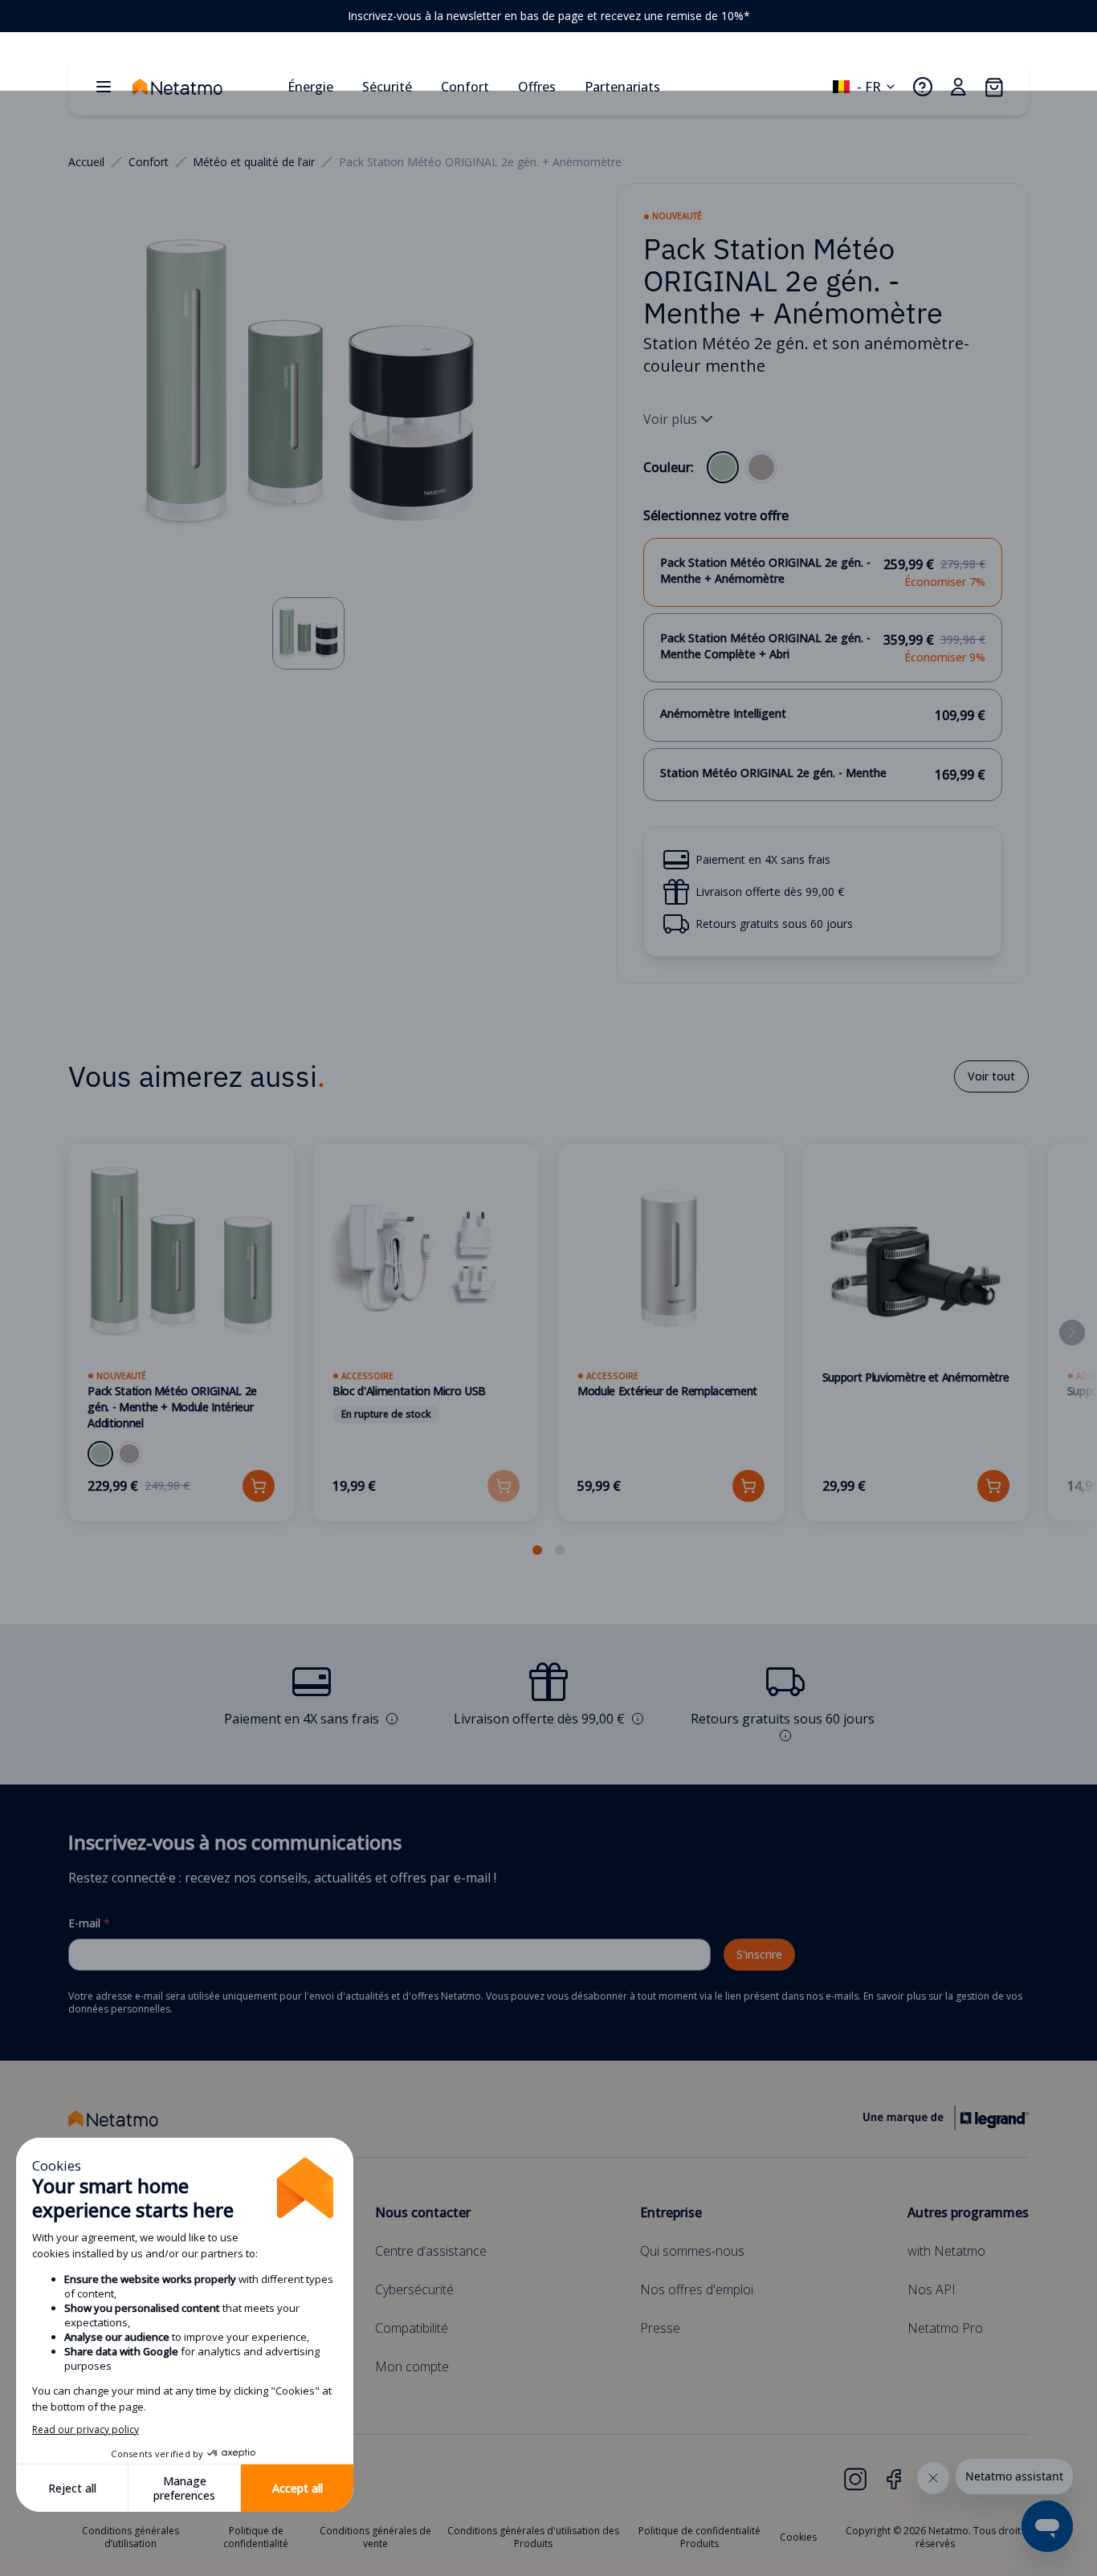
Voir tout (991, 1076)
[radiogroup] (742, 467)
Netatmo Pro (945, 2328)
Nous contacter (423, 2212)
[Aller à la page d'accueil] (203, 87)
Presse (660, 2328)
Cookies (798, 2537)
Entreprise (671, 2212)
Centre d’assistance (431, 2251)
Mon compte (412, 2366)
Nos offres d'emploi (697, 2289)
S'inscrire (759, 1954)
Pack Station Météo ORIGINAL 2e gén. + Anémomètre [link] (480, 162)
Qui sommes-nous (692, 2251)
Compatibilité (412, 2328)
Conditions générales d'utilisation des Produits (533, 2537)
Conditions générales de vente (375, 2537)
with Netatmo (946, 2251)
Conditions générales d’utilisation (130, 2537)
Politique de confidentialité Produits (699, 2537)
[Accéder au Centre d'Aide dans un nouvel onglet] (923, 87)
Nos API (932, 2289)
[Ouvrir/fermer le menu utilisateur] (958, 87)
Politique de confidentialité (256, 2537)
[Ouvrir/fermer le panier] (993, 87)
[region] (548, 16)
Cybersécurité (414, 2289)
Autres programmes (968, 2212)
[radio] (723, 467)
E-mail (89, 1923)
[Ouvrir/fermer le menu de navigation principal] (104, 87)
